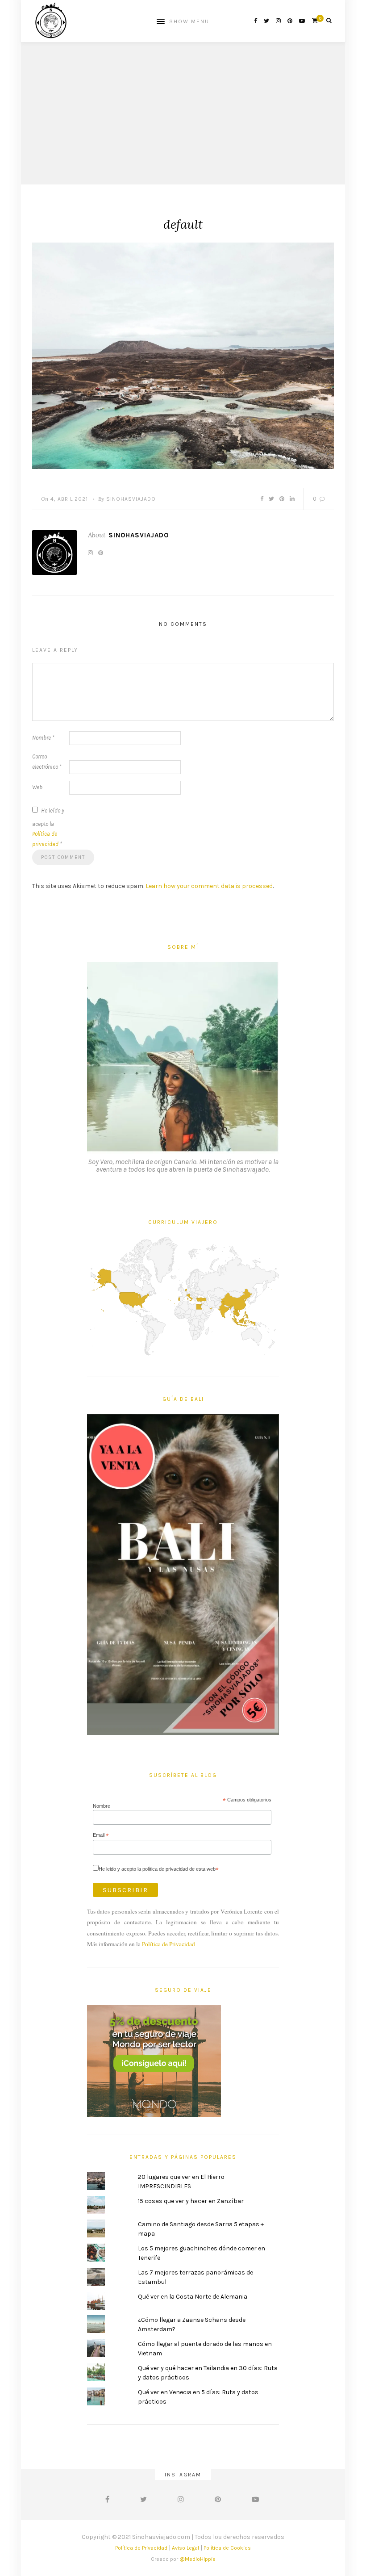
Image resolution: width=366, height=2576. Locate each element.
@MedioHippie (198, 2559)
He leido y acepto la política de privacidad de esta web (159, 1869)
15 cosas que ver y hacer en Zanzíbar (191, 2201)
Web (37, 787)
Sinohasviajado (131, 499)
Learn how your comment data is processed (209, 886)
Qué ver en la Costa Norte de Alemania (193, 2297)
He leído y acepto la (48, 827)
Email (101, 1835)
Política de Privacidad (168, 1944)
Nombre (43, 738)
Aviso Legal (185, 2548)
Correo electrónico (47, 762)
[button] (183, 356)
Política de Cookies (227, 2548)
